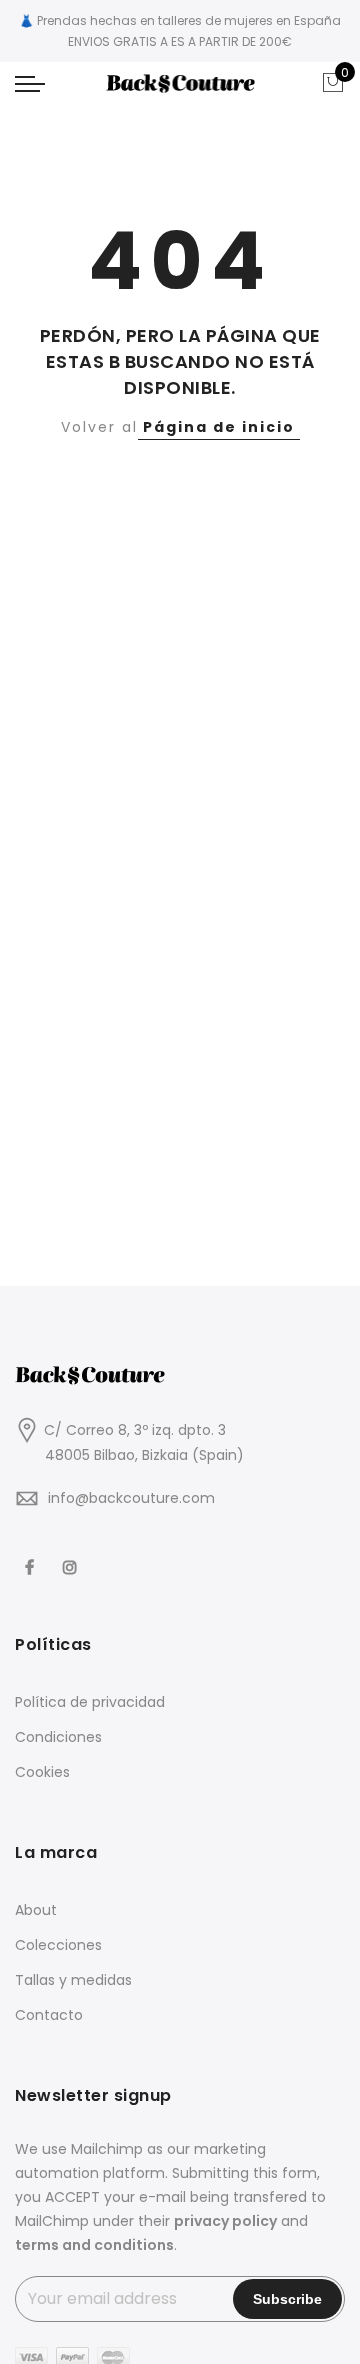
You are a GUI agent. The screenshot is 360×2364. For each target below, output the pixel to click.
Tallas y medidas (73, 1980)
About (36, 1910)
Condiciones (58, 1737)
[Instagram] (72, 1554)
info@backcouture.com (131, 1498)
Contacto (49, 2015)
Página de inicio (219, 427)
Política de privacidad (90, 1702)
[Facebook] (32, 1554)
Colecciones (58, 1945)
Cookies (42, 1772)
